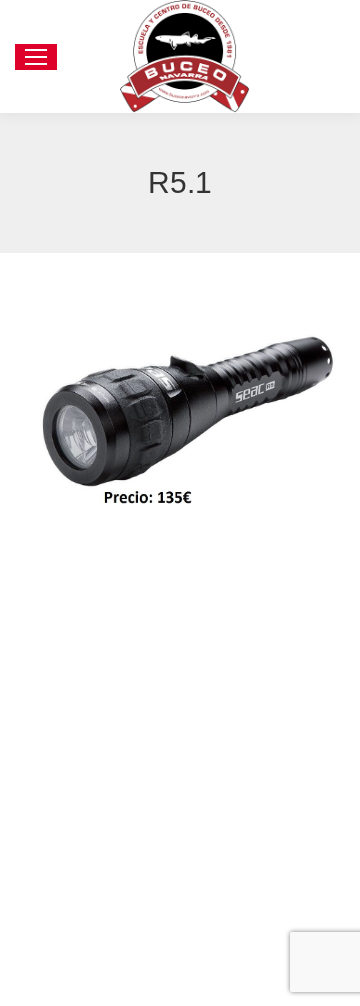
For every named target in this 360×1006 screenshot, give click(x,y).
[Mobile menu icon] (36, 57)
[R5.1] (180, 410)
